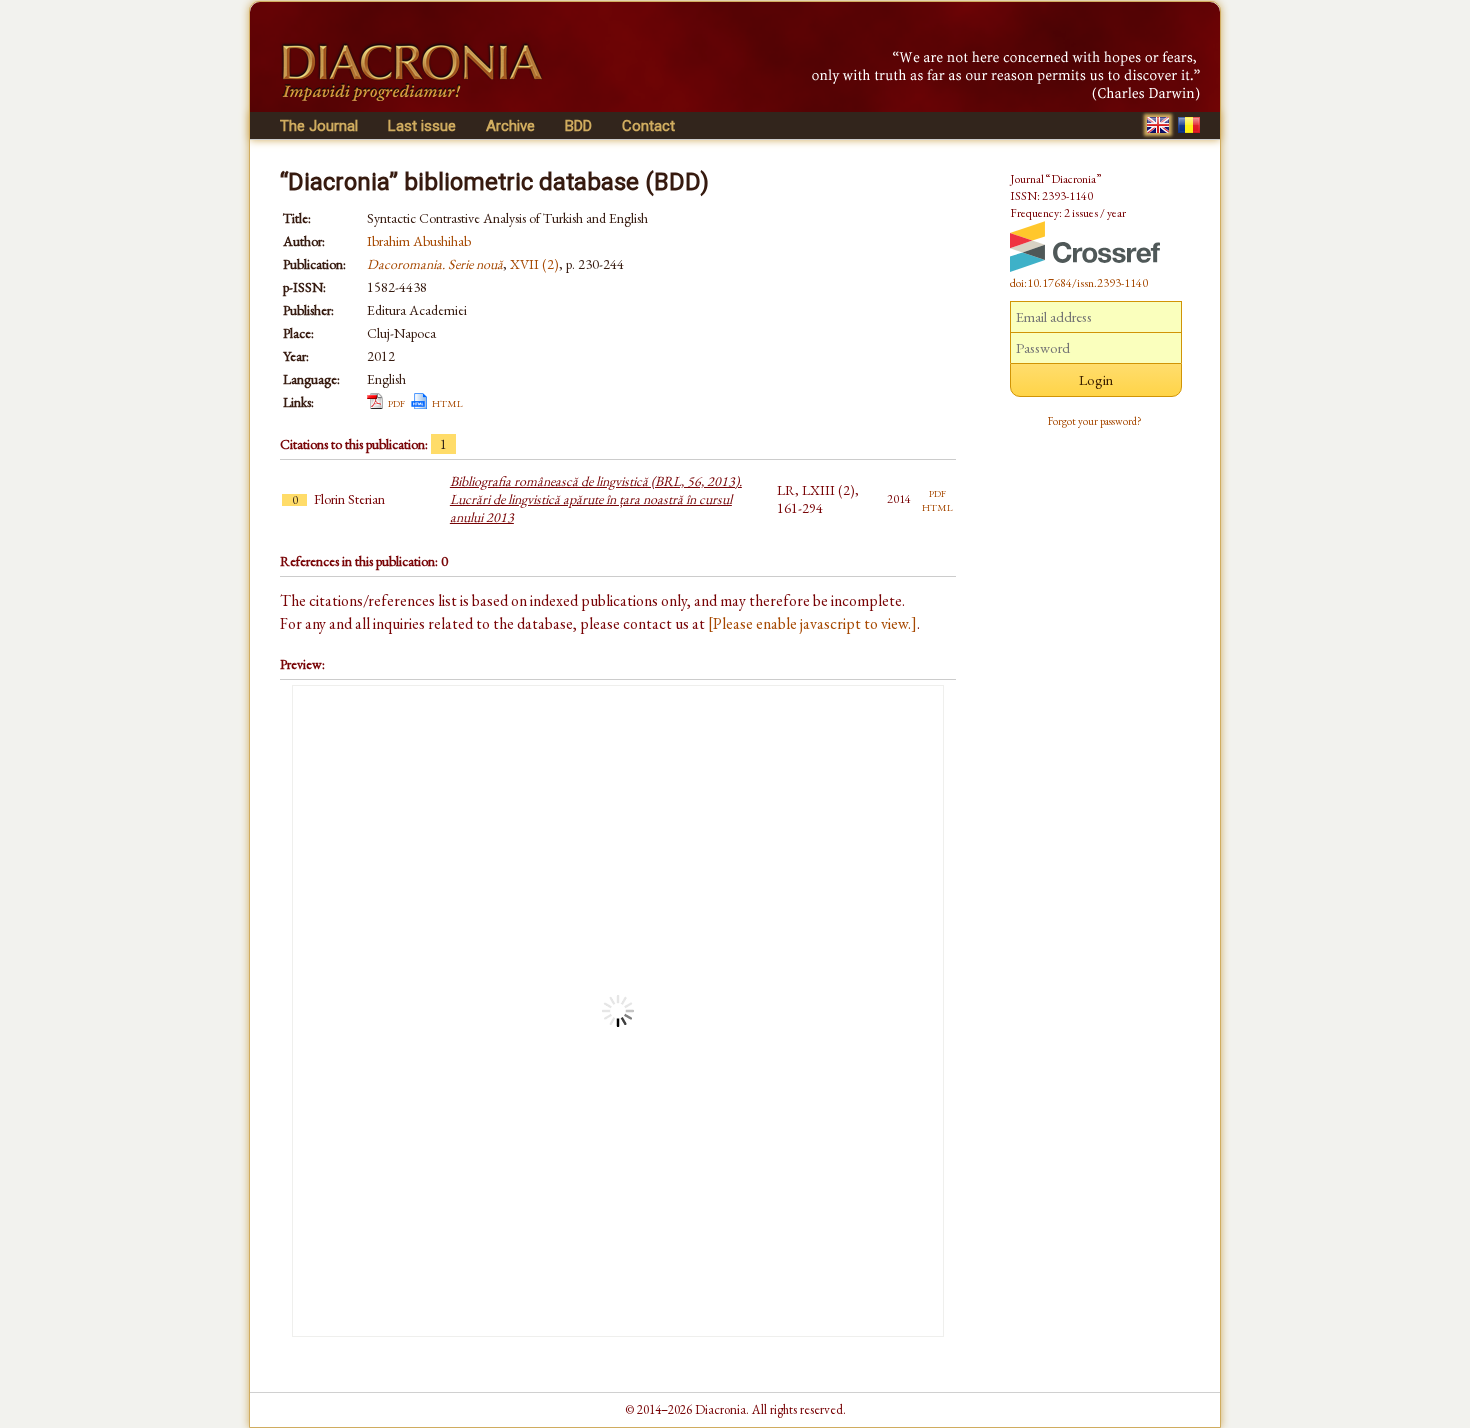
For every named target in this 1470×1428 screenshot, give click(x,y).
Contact (648, 126)
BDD (578, 126)
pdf (396, 402)
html (447, 402)
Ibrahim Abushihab (419, 241)
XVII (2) (534, 264)
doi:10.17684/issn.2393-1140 (1079, 283)
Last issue (422, 126)
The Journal (319, 126)
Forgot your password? (1095, 421)
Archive (510, 126)
